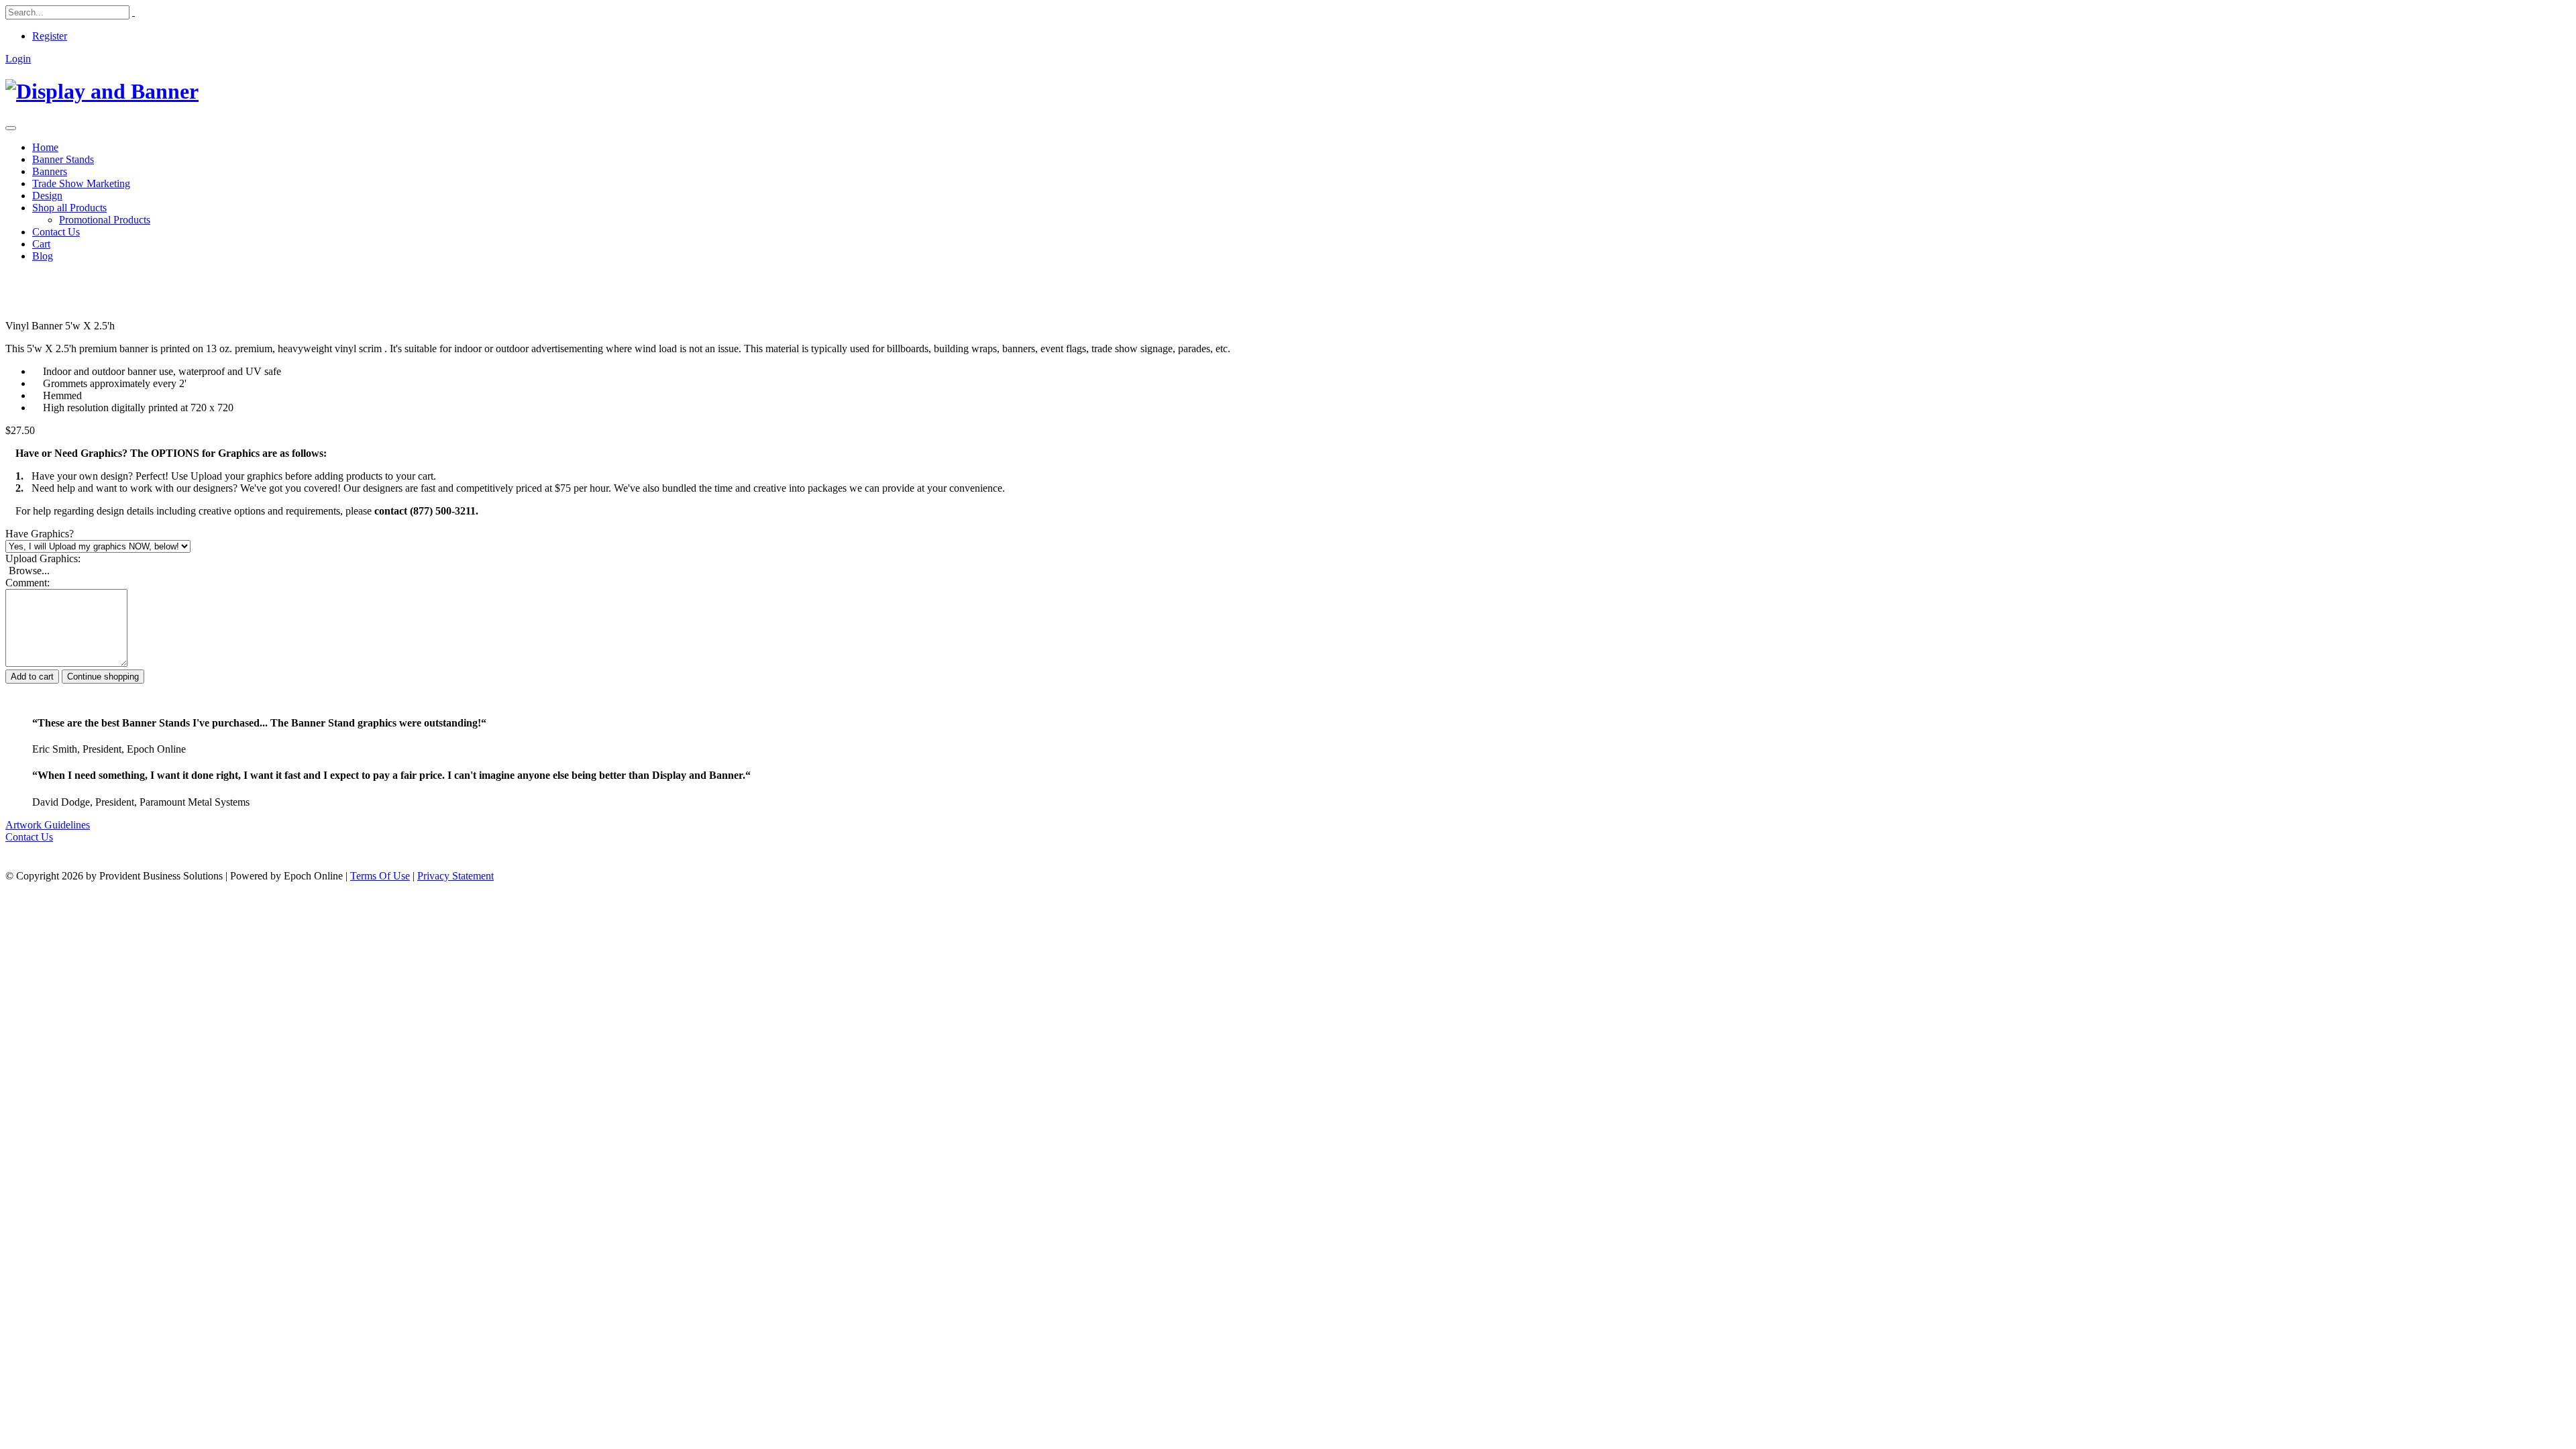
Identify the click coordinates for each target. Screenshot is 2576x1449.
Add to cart (32, 677)
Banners (50, 171)
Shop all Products (69, 208)
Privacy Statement (455, 876)
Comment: (28, 583)
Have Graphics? (40, 534)
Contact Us (56, 232)
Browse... (29, 571)
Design (47, 196)
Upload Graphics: (43, 558)
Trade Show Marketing (81, 183)
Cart (41, 244)
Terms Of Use (380, 876)
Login (18, 59)
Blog (43, 256)
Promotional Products (105, 220)
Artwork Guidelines (48, 825)
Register (50, 36)
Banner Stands (63, 159)
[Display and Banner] (102, 91)
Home (45, 147)
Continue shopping (103, 677)
